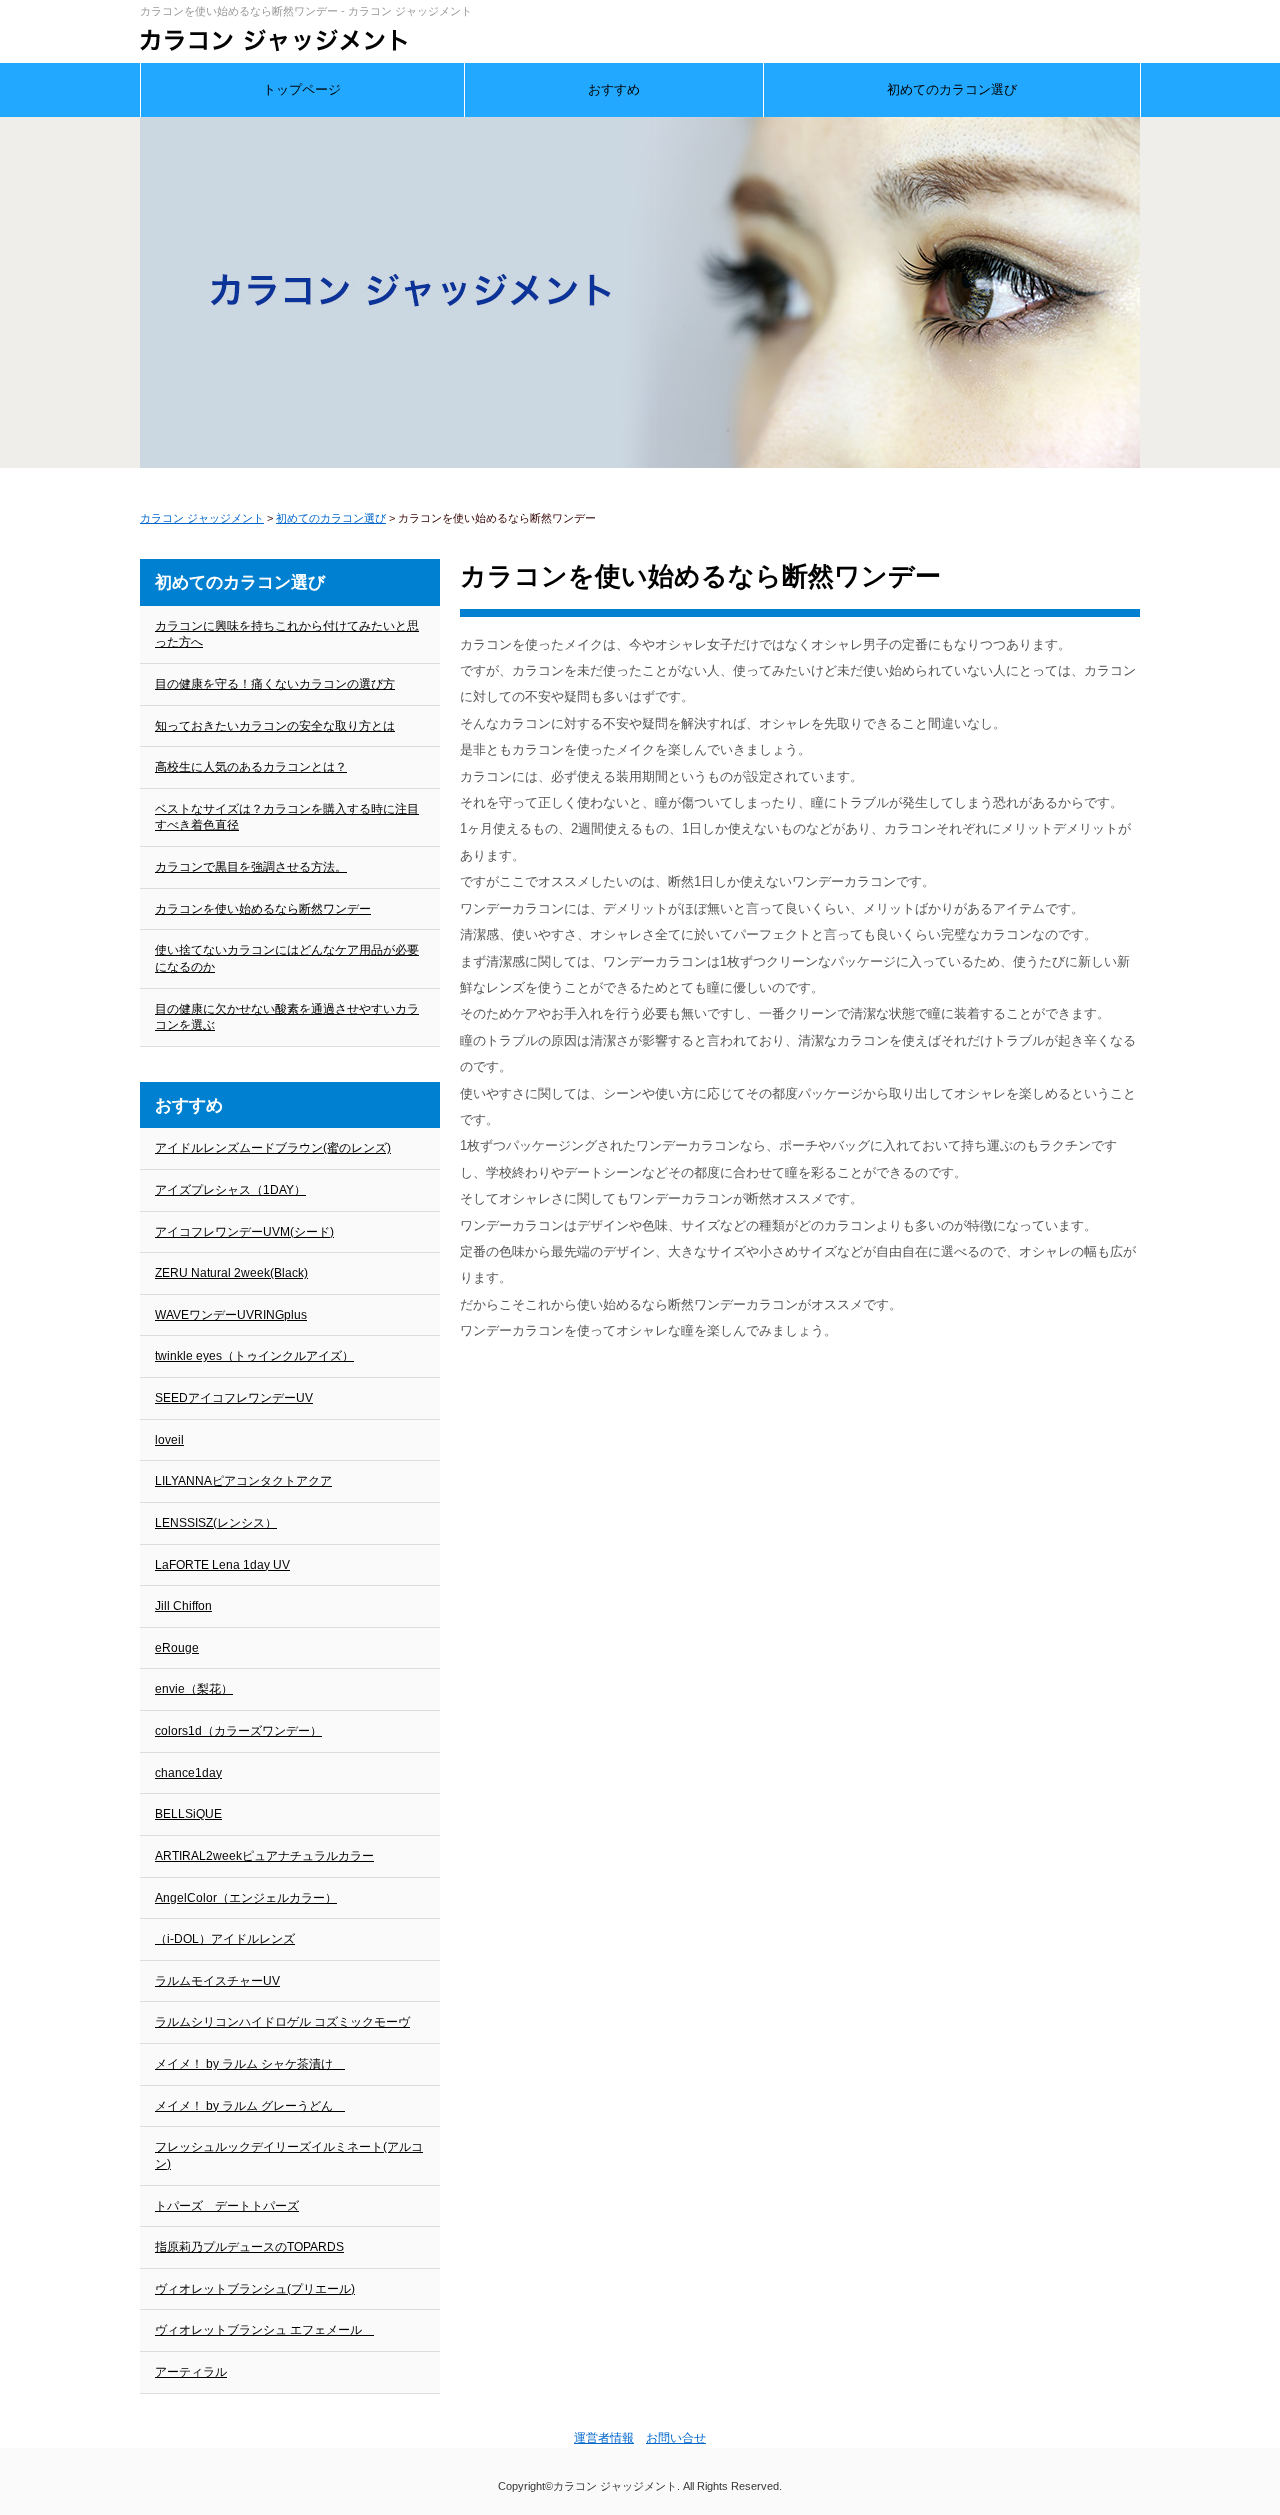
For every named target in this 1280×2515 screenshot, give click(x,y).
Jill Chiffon (183, 1606)
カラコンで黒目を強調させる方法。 (251, 867)
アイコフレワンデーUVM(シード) (244, 1232)
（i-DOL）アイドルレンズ (225, 1939)
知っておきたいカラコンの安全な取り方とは (275, 726)
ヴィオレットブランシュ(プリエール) (255, 2289)
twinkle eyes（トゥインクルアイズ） (254, 1356)
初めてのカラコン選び (952, 89)
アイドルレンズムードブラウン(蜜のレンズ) (273, 1148)
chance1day (188, 1773)
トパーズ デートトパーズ (227, 2206)
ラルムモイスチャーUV (217, 1981)
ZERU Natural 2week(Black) (231, 1273)
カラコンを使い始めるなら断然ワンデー (263, 909)
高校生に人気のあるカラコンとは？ (251, 767)
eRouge (177, 1648)
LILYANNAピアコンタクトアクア (243, 1481)
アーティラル (191, 2372)
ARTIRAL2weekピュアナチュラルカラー (264, 1856)
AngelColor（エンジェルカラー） (246, 1898)
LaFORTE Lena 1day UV (222, 1565)
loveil (169, 1440)
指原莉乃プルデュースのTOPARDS (249, 2247)
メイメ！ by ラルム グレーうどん (250, 2106)
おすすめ (614, 89)
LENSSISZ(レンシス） (216, 1523)
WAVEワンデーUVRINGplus (231, 1315)
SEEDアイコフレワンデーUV (234, 1398)
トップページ (302, 89)
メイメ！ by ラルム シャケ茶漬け (250, 2064)
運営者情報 (604, 2438)
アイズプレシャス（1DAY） (230, 1190)
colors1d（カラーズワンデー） (238, 1731)
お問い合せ (676, 2438)
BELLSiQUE (188, 1814)
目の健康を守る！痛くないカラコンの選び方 (275, 684)
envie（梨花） (194, 1689)
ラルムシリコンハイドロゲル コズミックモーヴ (282, 2022)
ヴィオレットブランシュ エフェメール (264, 2330)
